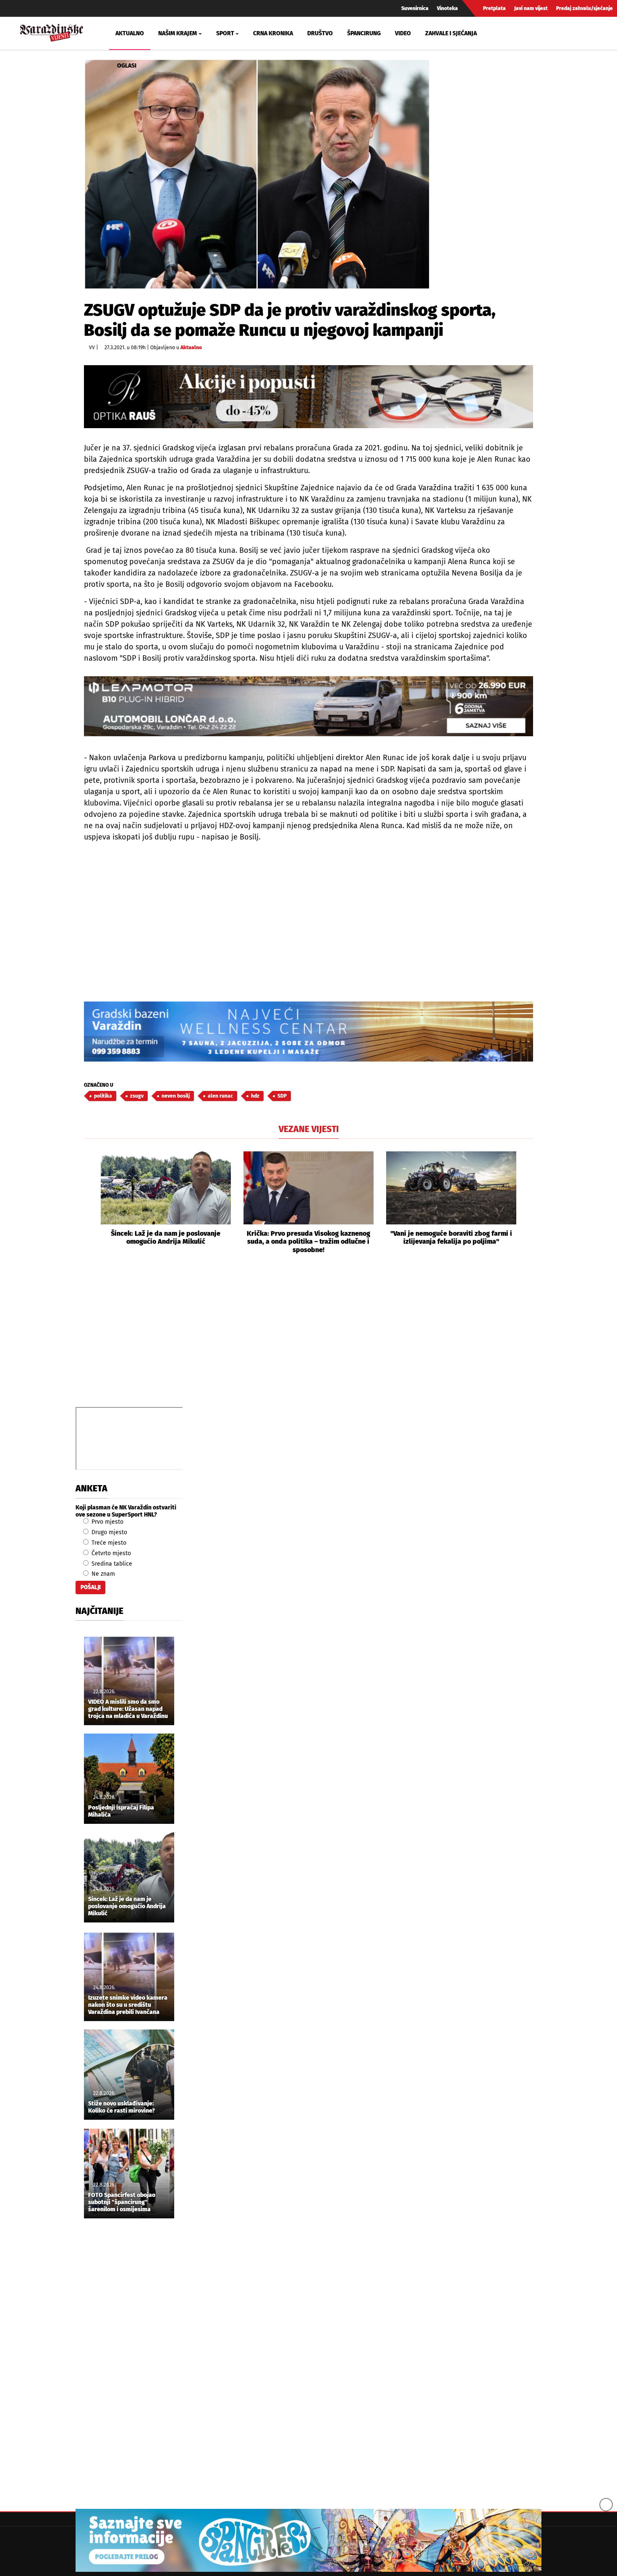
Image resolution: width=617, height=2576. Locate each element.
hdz (255, 1096)
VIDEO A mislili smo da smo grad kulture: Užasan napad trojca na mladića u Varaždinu (128, 1709)
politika (103, 1096)
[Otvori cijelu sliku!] (257, 174)
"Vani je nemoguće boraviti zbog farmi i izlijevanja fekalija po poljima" (451, 1237)
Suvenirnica (415, 8)
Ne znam (102, 1574)
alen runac (220, 1096)
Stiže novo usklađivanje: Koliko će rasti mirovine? (122, 2107)
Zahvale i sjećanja (451, 33)
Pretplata (494, 8)
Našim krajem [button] (178, 33)
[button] (90, 1203)
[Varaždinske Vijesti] (52, 32)
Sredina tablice (111, 1564)
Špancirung (364, 33)
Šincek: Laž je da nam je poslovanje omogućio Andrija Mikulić (166, 1237)
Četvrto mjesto (110, 1553)
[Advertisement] (308, 1340)
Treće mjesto (108, 1543)
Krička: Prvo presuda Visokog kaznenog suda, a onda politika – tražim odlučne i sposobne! (308, 1241)
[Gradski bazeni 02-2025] (308, 1032)
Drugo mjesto (108, 1532)
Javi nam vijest (531, 8)
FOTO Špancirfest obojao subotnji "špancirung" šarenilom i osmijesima (122, 2202)
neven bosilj (176, 1096)
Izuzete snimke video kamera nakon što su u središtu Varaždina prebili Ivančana (128, 2005)
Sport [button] (225, 33)
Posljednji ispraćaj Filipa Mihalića (121, 1811)
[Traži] (512, 33)
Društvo (320, 33)
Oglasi (127, 66)
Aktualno (130, 33)
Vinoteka (447, 8)
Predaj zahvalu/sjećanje (584, 8)
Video (403, 33)
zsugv (137, 1096)
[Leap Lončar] (308, 706)
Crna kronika (273, 33)
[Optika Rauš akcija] (308, 396)
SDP (282, 1096)
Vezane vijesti (309, 1129)
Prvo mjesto (107, 1522)
